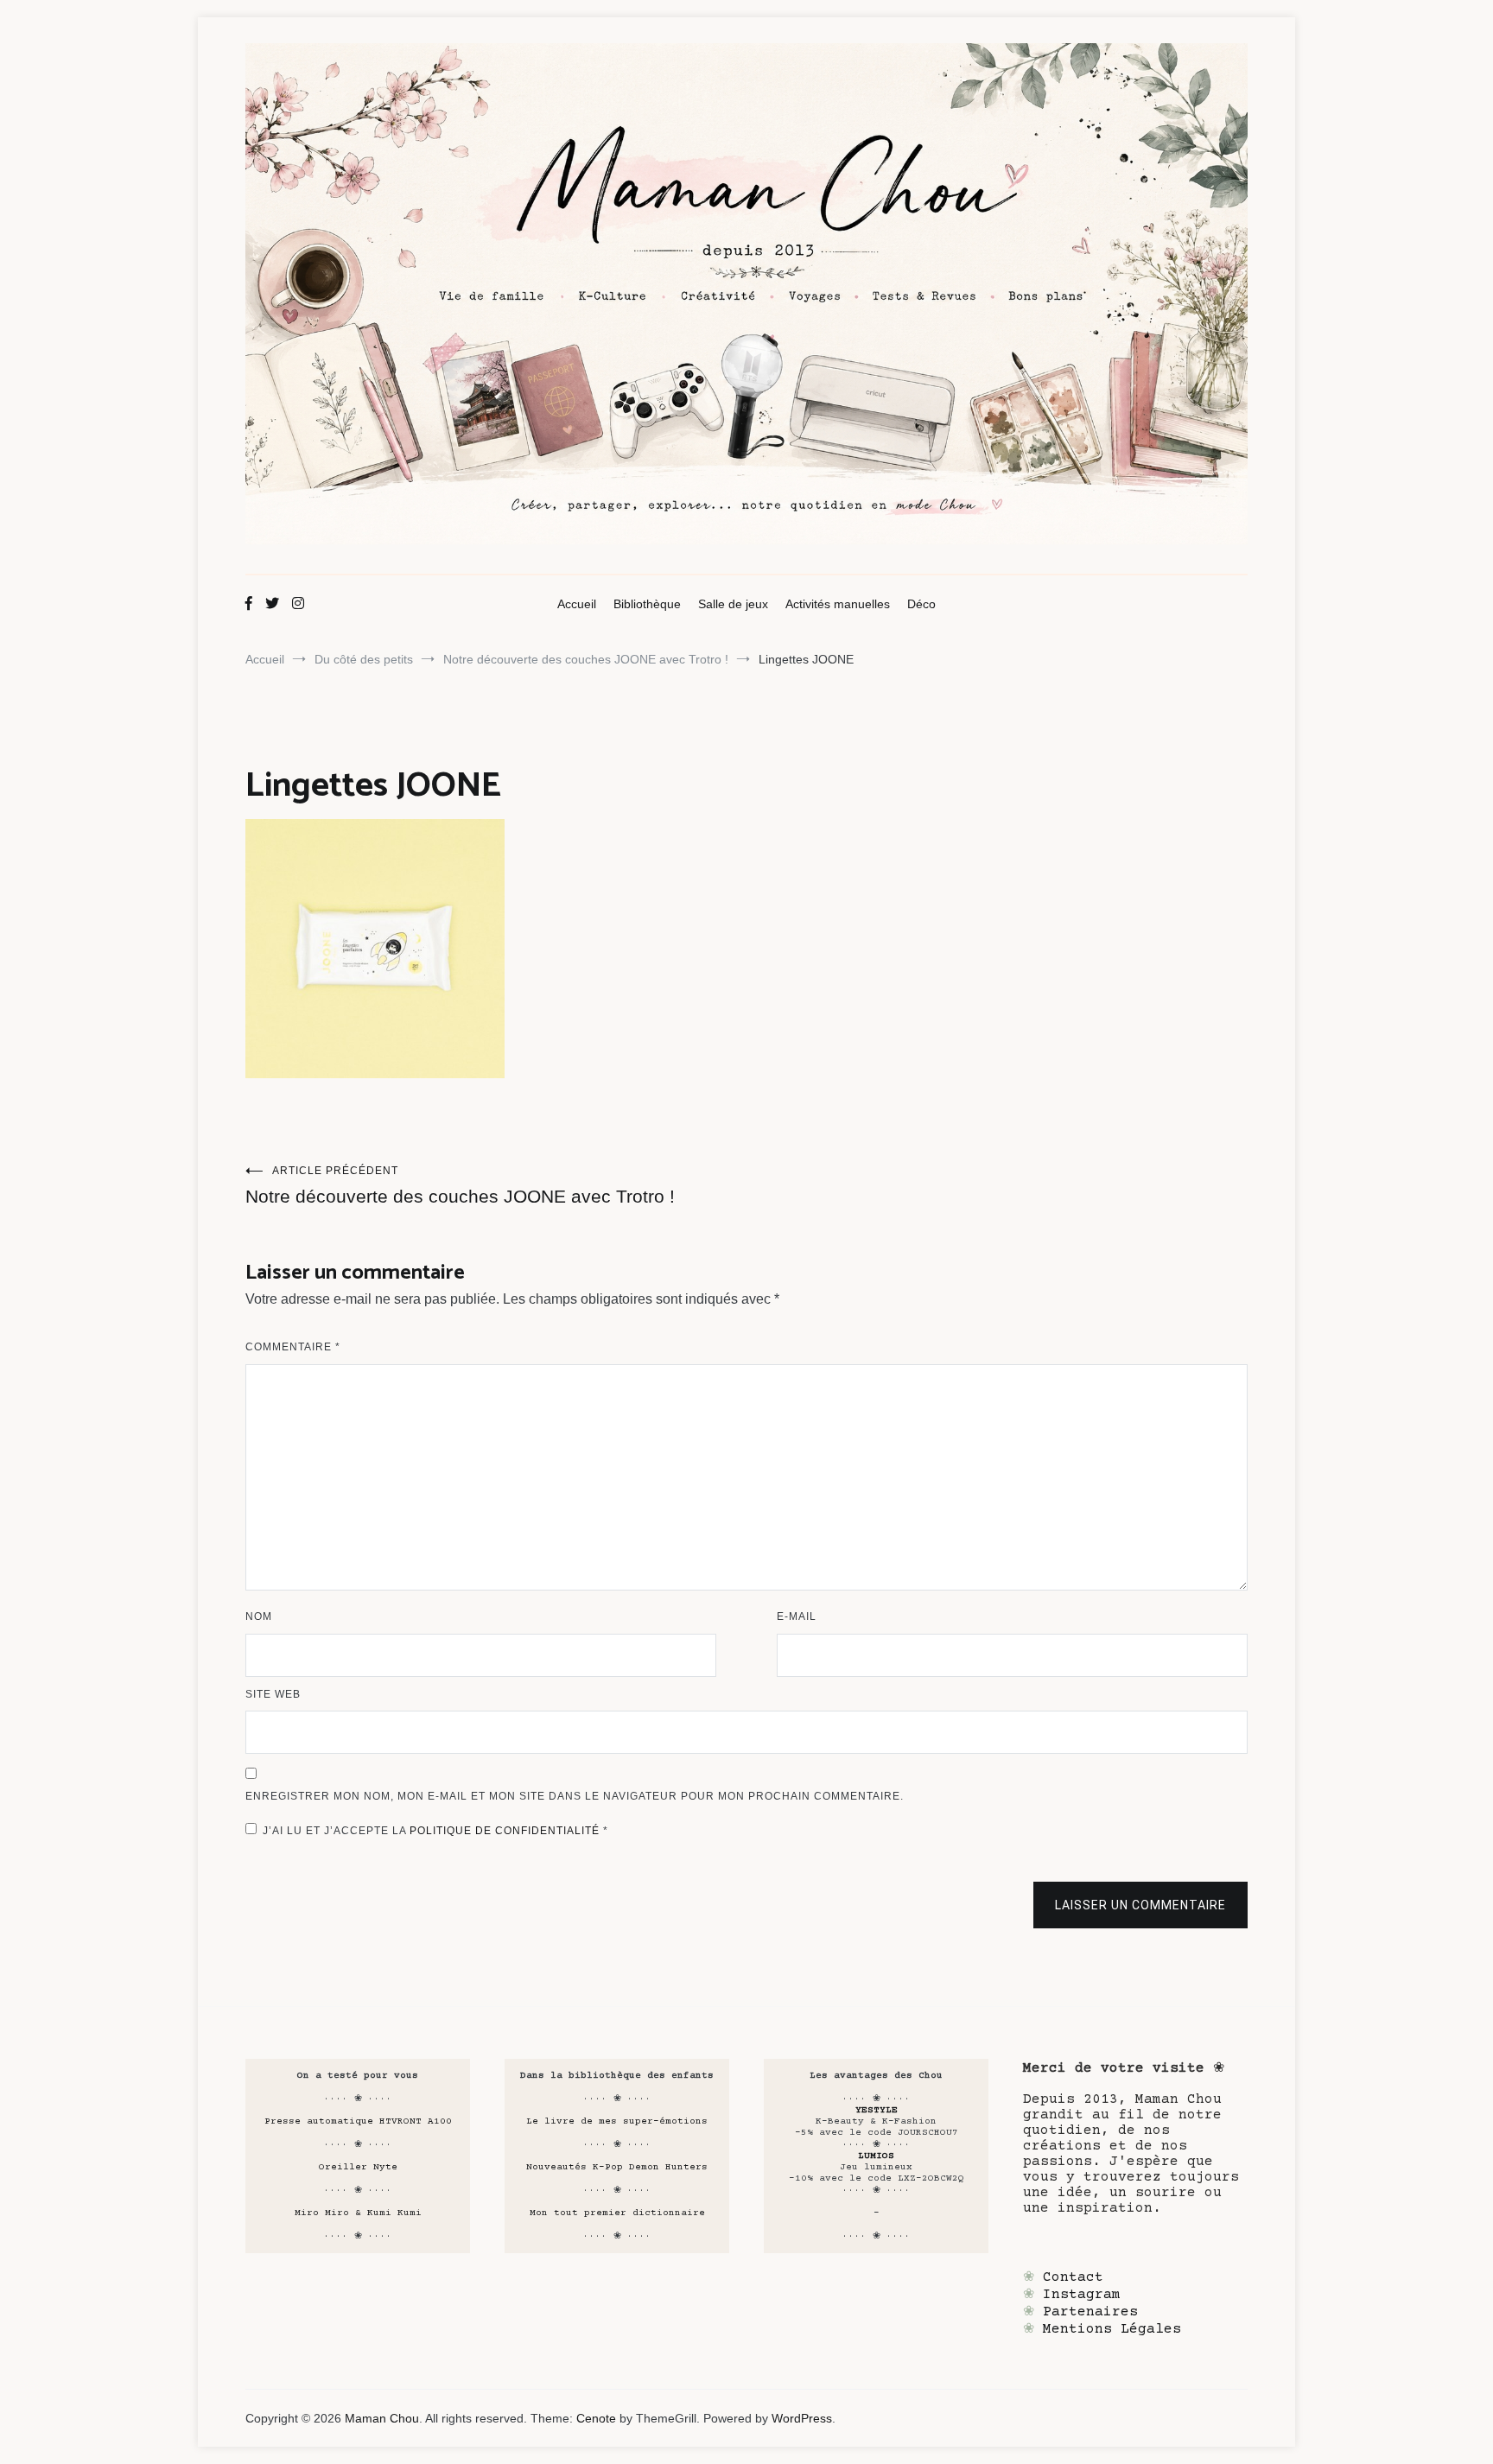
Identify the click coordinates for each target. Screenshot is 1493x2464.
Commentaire (293, 1347)
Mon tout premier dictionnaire (617, 2213)
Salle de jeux (733, 604)
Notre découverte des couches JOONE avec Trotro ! (460, 1185)
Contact (1073, 2277)
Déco (921, 604)
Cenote (596, 2418)
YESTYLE (877, 2110)
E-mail (797, 1616)
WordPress (802, 2418)
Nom (259, 1616)
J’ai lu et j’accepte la (435, 1831)
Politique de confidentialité (506, 1831)
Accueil (577, 604)
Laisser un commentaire (1140, 1905)
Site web (273, 1694)
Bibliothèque (647, 604)
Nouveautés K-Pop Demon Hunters (617, 2167)
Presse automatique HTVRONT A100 (358, 2121)
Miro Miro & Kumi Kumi (358, 2213)
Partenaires (1090, 2312)
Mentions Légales (1112, 2329)
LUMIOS (876, 2156)
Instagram (1082, 2295)
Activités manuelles (838, 604)
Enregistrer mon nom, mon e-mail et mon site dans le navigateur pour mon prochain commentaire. (575, 1796)
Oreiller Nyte (358, 2167)
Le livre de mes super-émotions (617, 2121)
